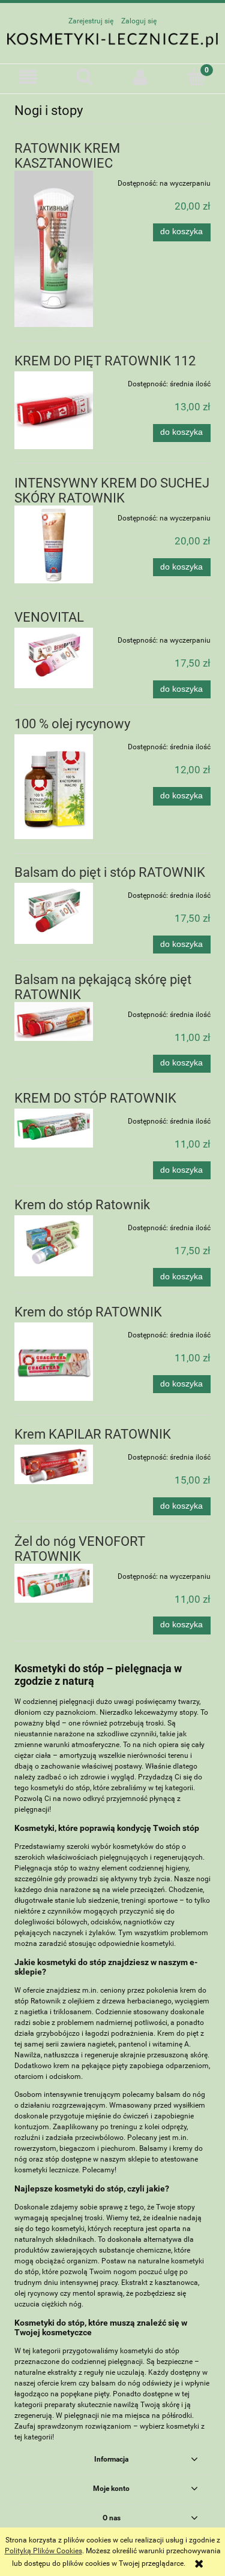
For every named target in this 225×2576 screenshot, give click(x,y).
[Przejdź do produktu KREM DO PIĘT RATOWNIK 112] (54, 411)
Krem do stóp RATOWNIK (88, 1312)
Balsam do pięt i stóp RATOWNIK (110, 872)
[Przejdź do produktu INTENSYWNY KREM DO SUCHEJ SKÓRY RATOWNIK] (54, 545)
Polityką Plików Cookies (43, 2551)
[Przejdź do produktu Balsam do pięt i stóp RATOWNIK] (54, 913)
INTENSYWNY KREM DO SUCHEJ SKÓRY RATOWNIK (112, 491)
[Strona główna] (112, 40)
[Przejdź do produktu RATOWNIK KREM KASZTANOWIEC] (54, 249)
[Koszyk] (197, 76)
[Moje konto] (141, 77)
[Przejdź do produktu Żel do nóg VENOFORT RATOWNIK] (54, 1583)
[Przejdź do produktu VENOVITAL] (54, 658)
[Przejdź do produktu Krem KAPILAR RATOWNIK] (54, 1464)
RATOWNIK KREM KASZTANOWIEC (67, 156)
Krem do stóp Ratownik (82, 1205)
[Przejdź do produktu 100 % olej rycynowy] (54, 786)
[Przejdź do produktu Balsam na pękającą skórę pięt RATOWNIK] (54, 1021)
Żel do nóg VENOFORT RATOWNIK (80, 1549)
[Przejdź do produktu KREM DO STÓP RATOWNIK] (54, 1128)
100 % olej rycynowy (72, 724)
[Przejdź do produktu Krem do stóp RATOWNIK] (54, 1362)
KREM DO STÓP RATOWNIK (95, 1098)
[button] (28, 77)
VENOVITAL (49, 617)
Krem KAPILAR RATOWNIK (93, 1434)
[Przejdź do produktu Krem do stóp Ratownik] (54, 1246)
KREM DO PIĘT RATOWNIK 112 (105, 361)
